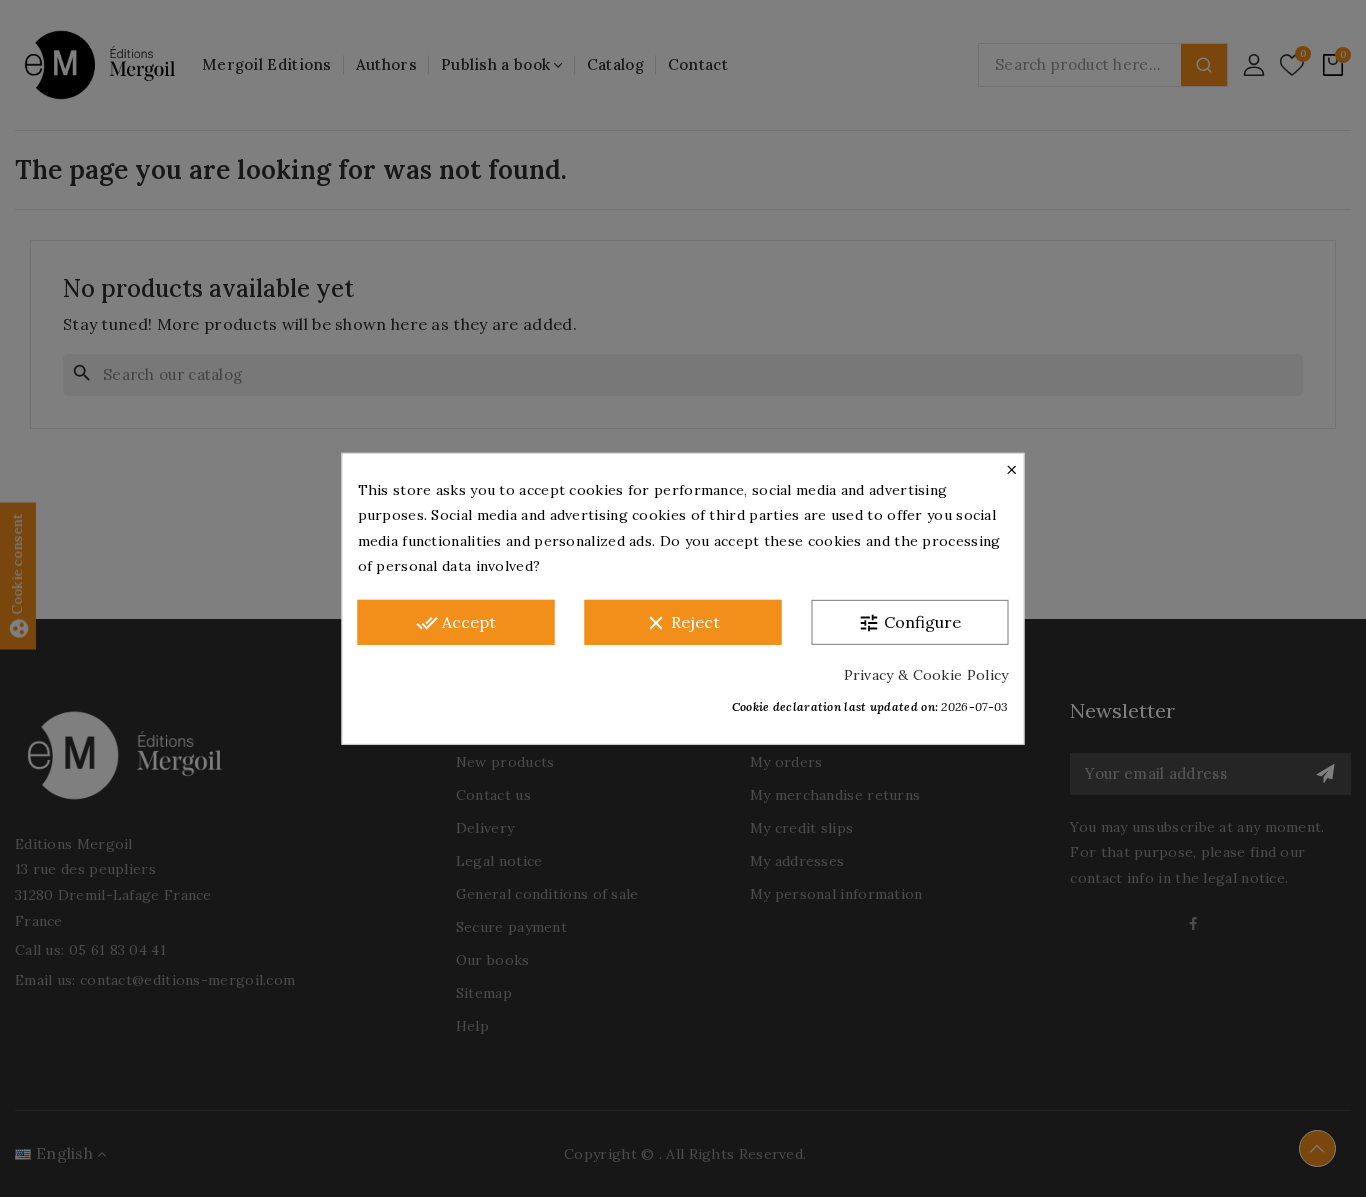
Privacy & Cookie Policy (926, 674)
